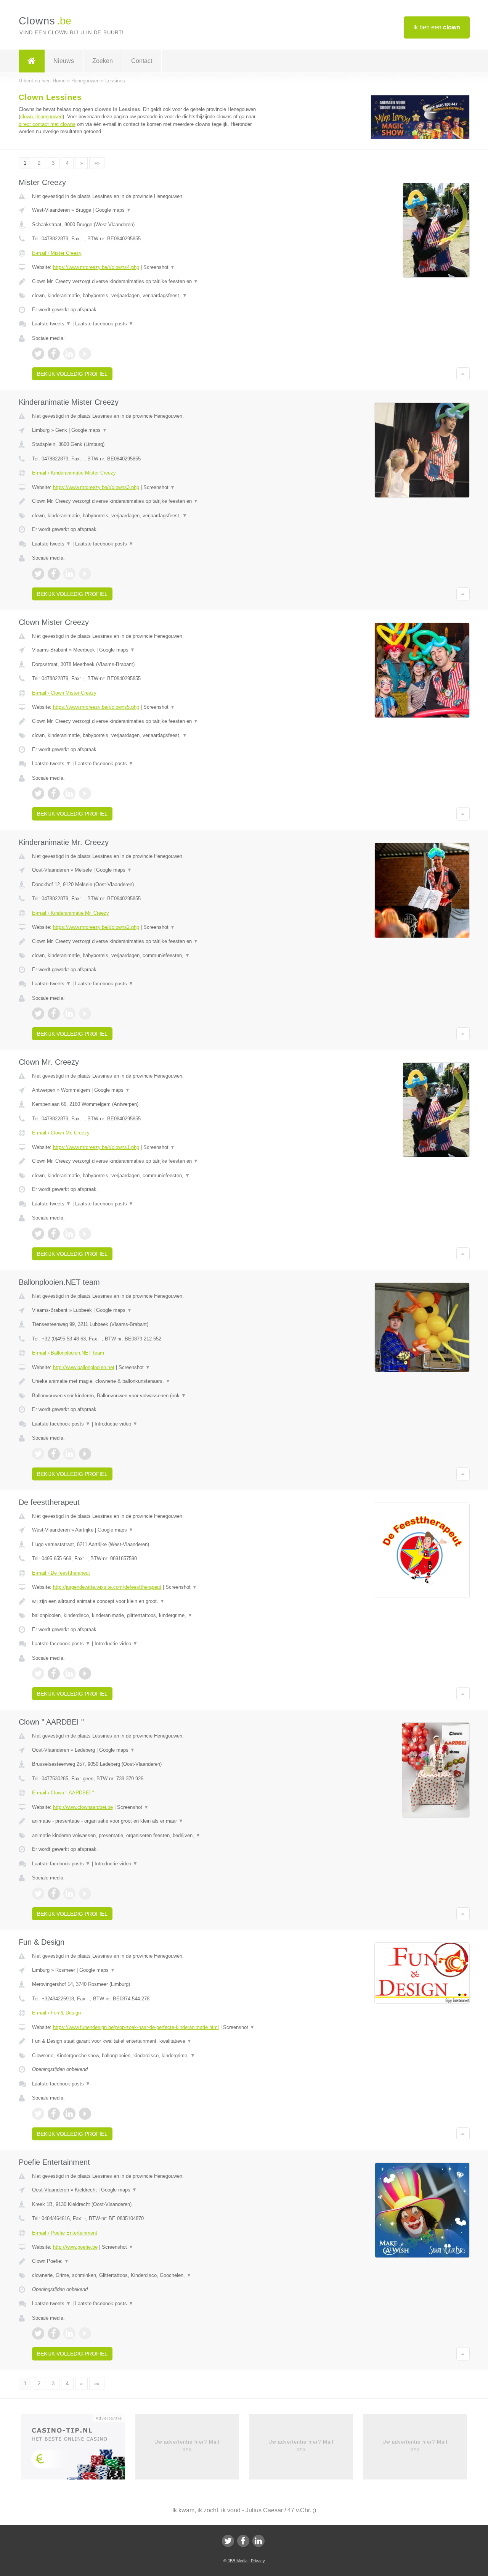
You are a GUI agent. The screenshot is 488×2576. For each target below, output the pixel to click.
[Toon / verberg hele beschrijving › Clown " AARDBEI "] (149, 1821)
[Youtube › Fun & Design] (85, 2114)
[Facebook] (243, 2541)
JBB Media (238, 2561)
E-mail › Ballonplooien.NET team (68, 1353)
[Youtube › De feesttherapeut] (85, 1673)
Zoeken (103, 61)
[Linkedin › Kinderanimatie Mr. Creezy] (69, 1014)
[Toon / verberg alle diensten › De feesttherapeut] (149, 1615)
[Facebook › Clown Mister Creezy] (54, 793)
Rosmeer (65, 1970)
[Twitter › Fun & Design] (38, 2114)
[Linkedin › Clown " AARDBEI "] (69, 1894)
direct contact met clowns (47, 124)
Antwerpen (44, 1090)
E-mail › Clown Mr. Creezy (61, 1133)
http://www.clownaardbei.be (83, 1807)
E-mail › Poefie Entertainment (65, 2233)
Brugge (83, 210)
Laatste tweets (51, 324)
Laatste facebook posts (104, 324)
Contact (142, 61)
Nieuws (64, 61)
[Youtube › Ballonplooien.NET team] (85, 1454)
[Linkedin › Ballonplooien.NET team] (69, 1454)
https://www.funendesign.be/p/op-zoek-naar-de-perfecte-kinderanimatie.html (136, 2027)
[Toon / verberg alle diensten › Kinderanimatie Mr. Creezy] (149, 956)
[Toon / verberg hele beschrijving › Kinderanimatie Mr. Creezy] (149, 941)
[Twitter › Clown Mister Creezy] (38, 793)
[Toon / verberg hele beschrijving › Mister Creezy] (149, 282)
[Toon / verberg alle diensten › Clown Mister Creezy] (149, 735)
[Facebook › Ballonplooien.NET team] (54, 1454)
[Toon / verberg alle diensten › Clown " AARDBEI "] (149, 1836)
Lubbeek (83, 1310)
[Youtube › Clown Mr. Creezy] (85, 1234)
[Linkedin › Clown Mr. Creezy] (69, 1234)
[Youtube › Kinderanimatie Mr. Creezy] (85, 1014)
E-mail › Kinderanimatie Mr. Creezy (71, 913)
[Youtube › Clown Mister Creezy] (85, 793)
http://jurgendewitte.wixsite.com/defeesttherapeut (107, 1587)
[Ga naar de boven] (463, 374)
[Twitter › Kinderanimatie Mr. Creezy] (38, 1014)
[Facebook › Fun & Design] (54, 2114)
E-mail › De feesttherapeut (61, 1573)
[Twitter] (228, 2541)
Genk (61, 430)
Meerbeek (84, 650)
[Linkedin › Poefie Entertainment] (69, 2333)
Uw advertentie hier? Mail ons (187, 2445)
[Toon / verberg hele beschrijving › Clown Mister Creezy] (149, 721)
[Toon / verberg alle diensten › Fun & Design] (149, 2056)
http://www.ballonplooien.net (84, 1367)
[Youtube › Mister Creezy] (85, 354)
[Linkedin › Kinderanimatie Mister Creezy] (69, 574)
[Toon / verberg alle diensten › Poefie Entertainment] (149, 2275)
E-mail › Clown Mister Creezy (64, 693)
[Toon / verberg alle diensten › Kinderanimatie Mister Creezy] (149, 516)
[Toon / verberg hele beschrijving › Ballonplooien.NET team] (149, 1381)
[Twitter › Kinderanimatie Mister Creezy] (38, 574)
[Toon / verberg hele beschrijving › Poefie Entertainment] (149, 2261)
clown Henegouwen (41, 117)
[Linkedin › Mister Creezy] (69, 354)
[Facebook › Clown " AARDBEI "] (54, 1894)
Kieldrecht (86, 2190)
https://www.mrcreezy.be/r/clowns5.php (96, 707)
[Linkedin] (258, 2541)
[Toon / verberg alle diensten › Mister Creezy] (149, 296)
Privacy (258, 2561)
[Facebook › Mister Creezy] (54, 354)
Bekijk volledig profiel (72, 374)
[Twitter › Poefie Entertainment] (38, 2333)
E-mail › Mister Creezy (57, 253)
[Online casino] (78, 2449)
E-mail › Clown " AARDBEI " (63, 1793)
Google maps (113, 210)
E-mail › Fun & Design (56, 2013)
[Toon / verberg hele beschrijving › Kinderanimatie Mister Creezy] (149, 501)
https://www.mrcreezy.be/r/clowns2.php (96, 927)
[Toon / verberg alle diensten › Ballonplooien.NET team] (149, 1396)
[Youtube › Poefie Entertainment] (85, 2333)
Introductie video (116, 1424)
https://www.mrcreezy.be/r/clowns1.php (96, 1147)
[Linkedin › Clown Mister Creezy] (69, 793)
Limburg (41, 430)
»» (97, 163)
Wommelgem (75, 1090)
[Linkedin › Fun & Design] (69, 2114)
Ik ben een (437, 27)
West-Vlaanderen (51, 210)
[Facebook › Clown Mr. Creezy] (54, 1234)
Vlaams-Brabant (50, 650)
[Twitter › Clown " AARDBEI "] (38, 1894)
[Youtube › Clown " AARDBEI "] (85, 1894)
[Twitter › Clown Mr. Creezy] (38, 1234)
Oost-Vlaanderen (51, 870)
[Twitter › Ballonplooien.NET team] (38, 1454)
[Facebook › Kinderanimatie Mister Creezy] (54, 574)
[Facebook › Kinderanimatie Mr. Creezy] (54, 1014)
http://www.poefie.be (75, 2247)
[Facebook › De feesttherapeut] (54, 1673)
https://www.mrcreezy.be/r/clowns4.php (96, 267)
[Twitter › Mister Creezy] (38, 354)
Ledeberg (85, 1750)
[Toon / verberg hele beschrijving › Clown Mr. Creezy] (149, 1161)
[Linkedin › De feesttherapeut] (69, 1673)
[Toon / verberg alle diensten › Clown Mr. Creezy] (149, 1176)
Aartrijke (84, 1530)
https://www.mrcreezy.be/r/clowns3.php (96, 487)
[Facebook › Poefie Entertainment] (54, 2333)
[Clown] (32, 61)
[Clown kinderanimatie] (420, 138)
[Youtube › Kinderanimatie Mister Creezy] (85, 574)
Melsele (83, 870)
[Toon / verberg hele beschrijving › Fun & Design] (149, 2041)
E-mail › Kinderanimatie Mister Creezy (74, 473)
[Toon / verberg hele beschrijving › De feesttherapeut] (149, 1601)
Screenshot (159, 267)
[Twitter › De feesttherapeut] (38, 1673)
